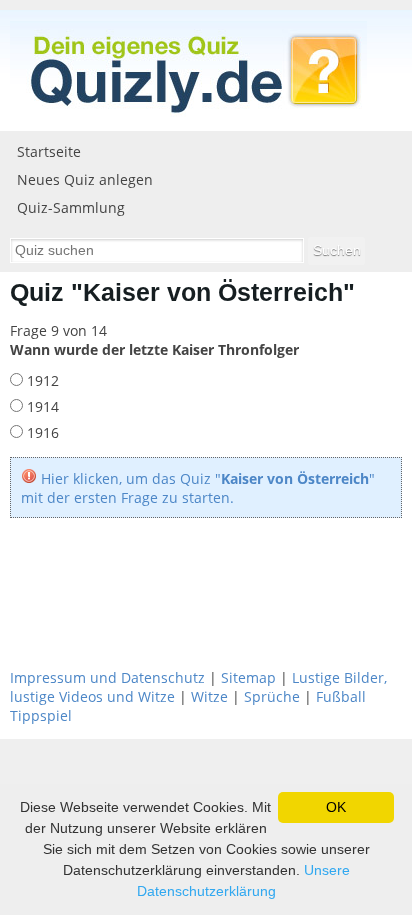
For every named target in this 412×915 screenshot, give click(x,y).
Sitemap (248, 677)
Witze (209, 696)
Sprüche (272, 696)
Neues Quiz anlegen (85, 179)
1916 (41, 432)
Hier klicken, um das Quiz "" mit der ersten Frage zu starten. (198, 488)
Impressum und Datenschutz (107, 677)
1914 (41, 406)
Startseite (49, 151)
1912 (41, 380)
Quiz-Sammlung (71, 207)
